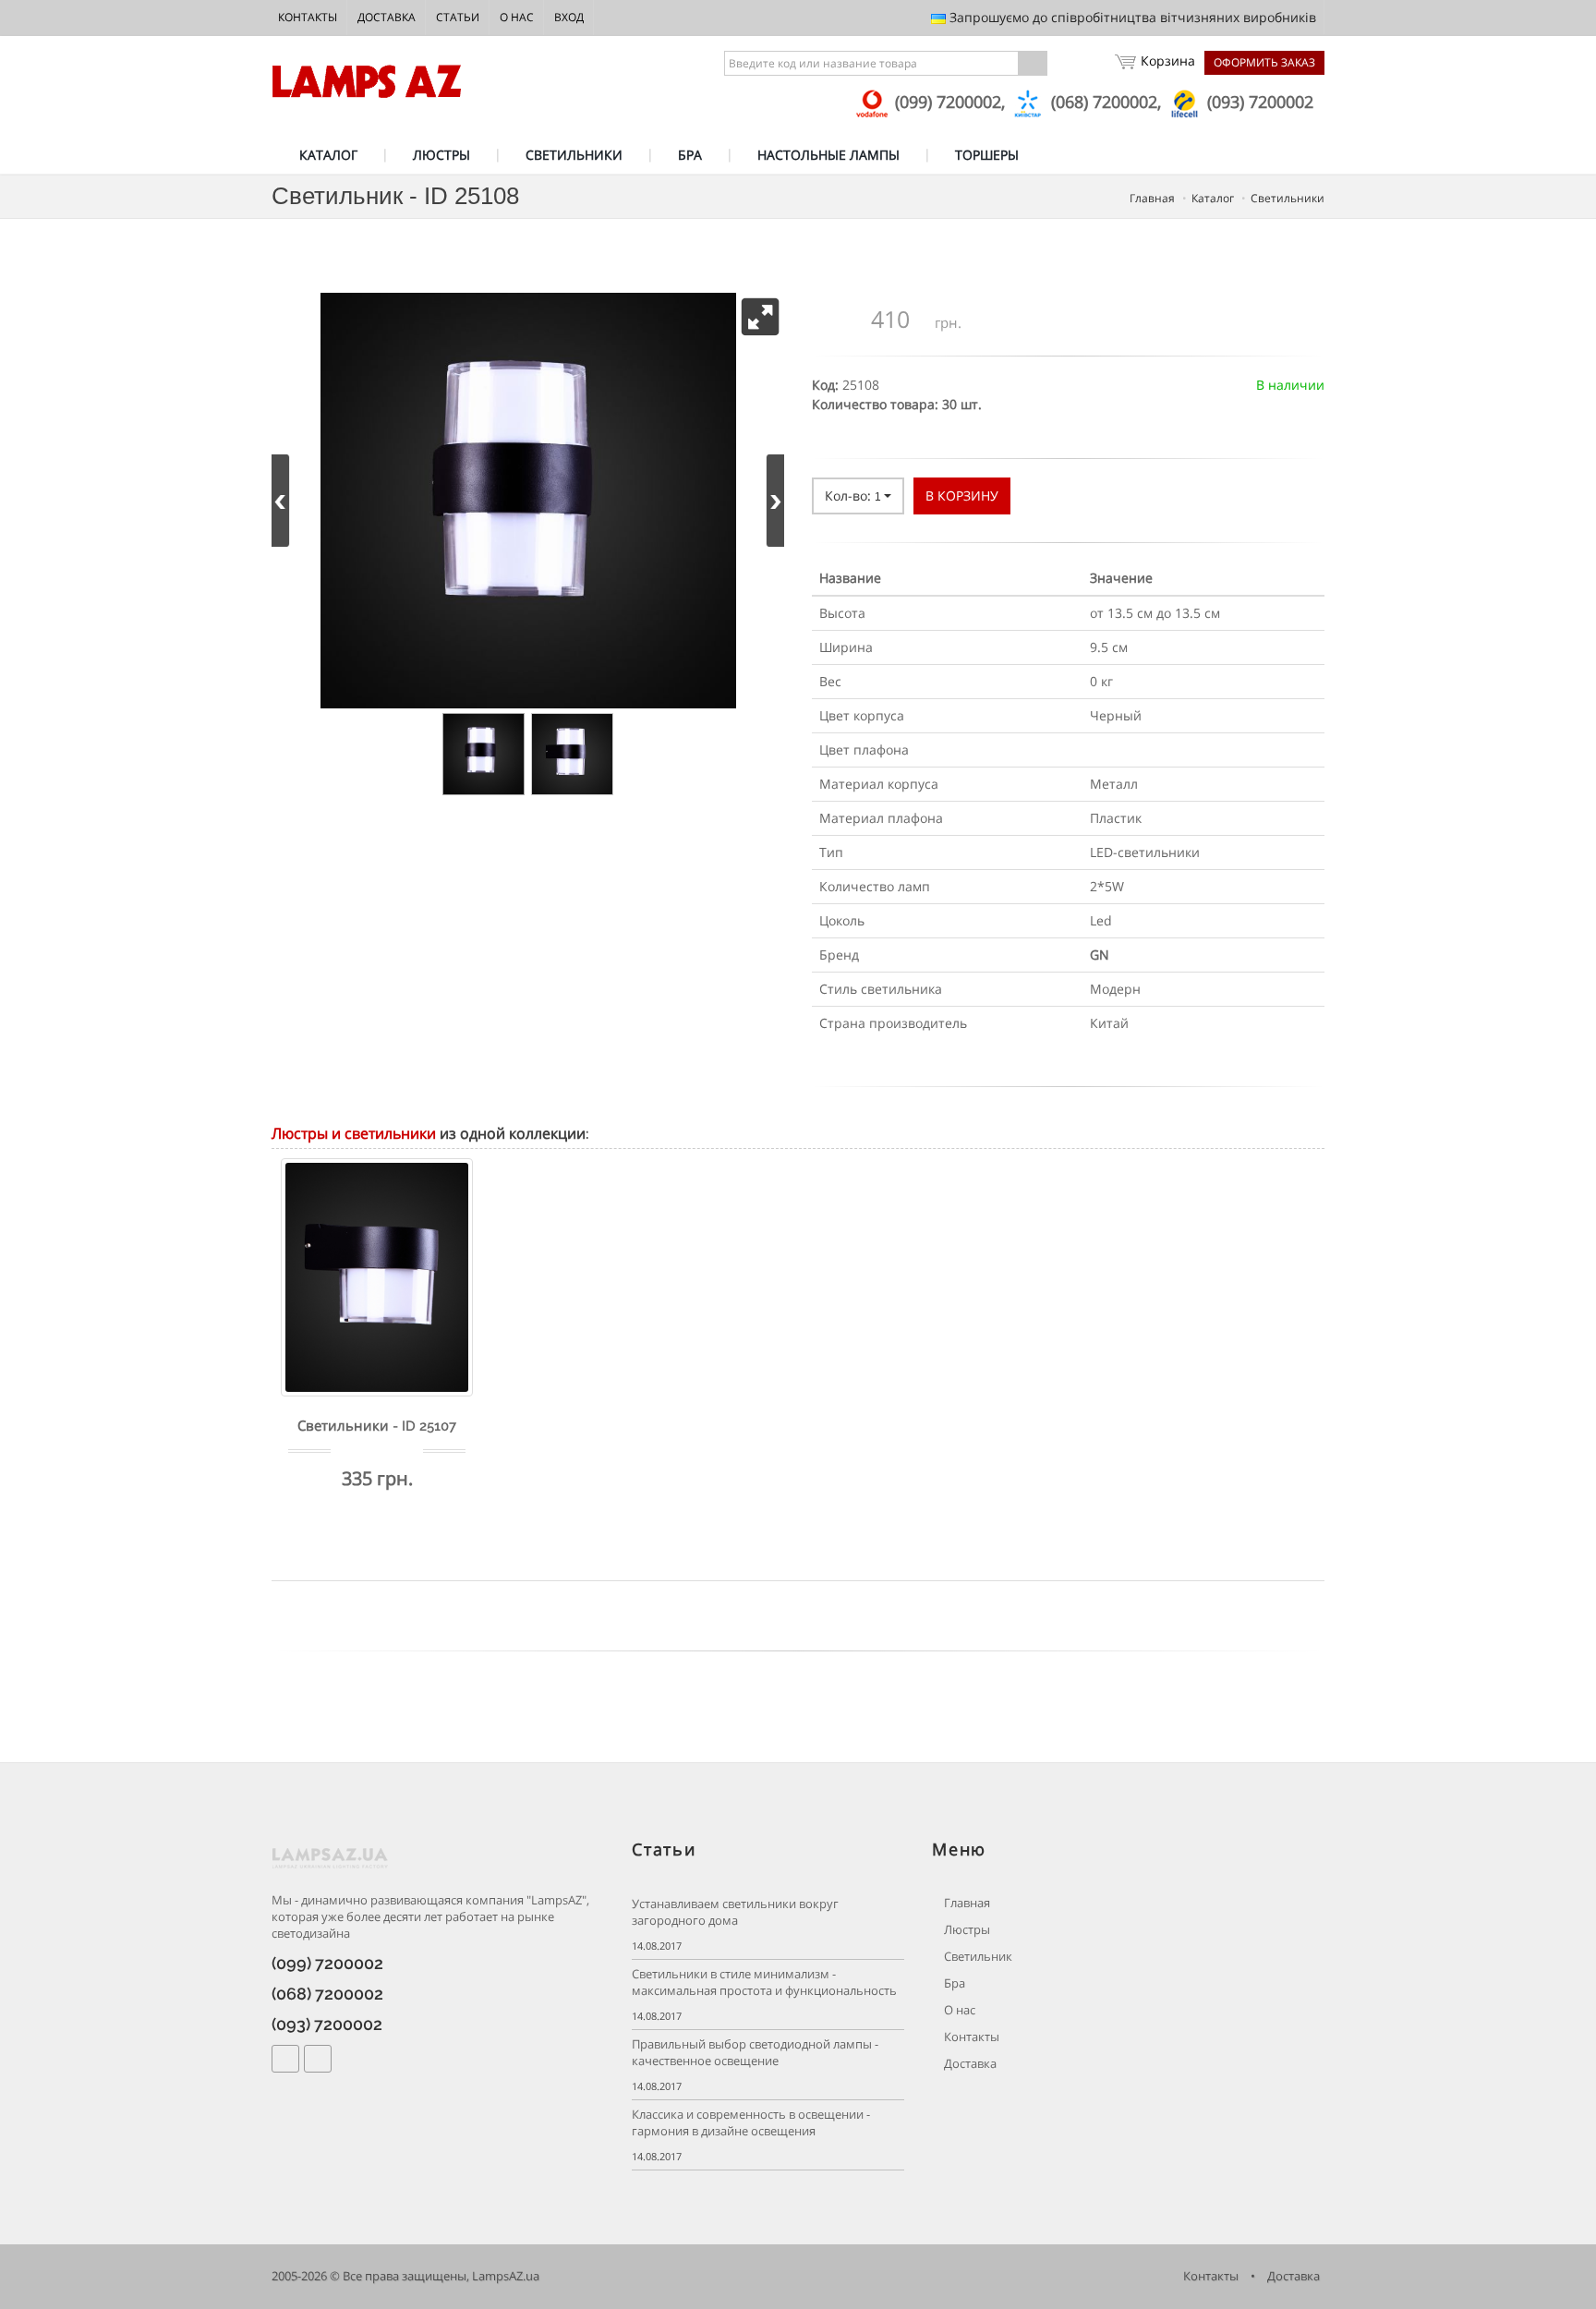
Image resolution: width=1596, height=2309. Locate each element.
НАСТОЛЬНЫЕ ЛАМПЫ (828, 155)
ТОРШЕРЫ (987, 155)
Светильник (977, 1957)
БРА (690, 155)
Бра (953, 1983)
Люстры (966, 1930)
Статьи (458, 17)
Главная (966, 1903)
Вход (569, 17)
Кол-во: (853, 496)
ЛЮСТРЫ (441, 155)
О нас (517, 17)
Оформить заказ (1264, 62)
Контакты (308, 17)
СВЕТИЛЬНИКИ (574, 155)
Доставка (387, 17)
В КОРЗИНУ (962, 496)
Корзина (1168, 60)
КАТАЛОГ (328, 155)
